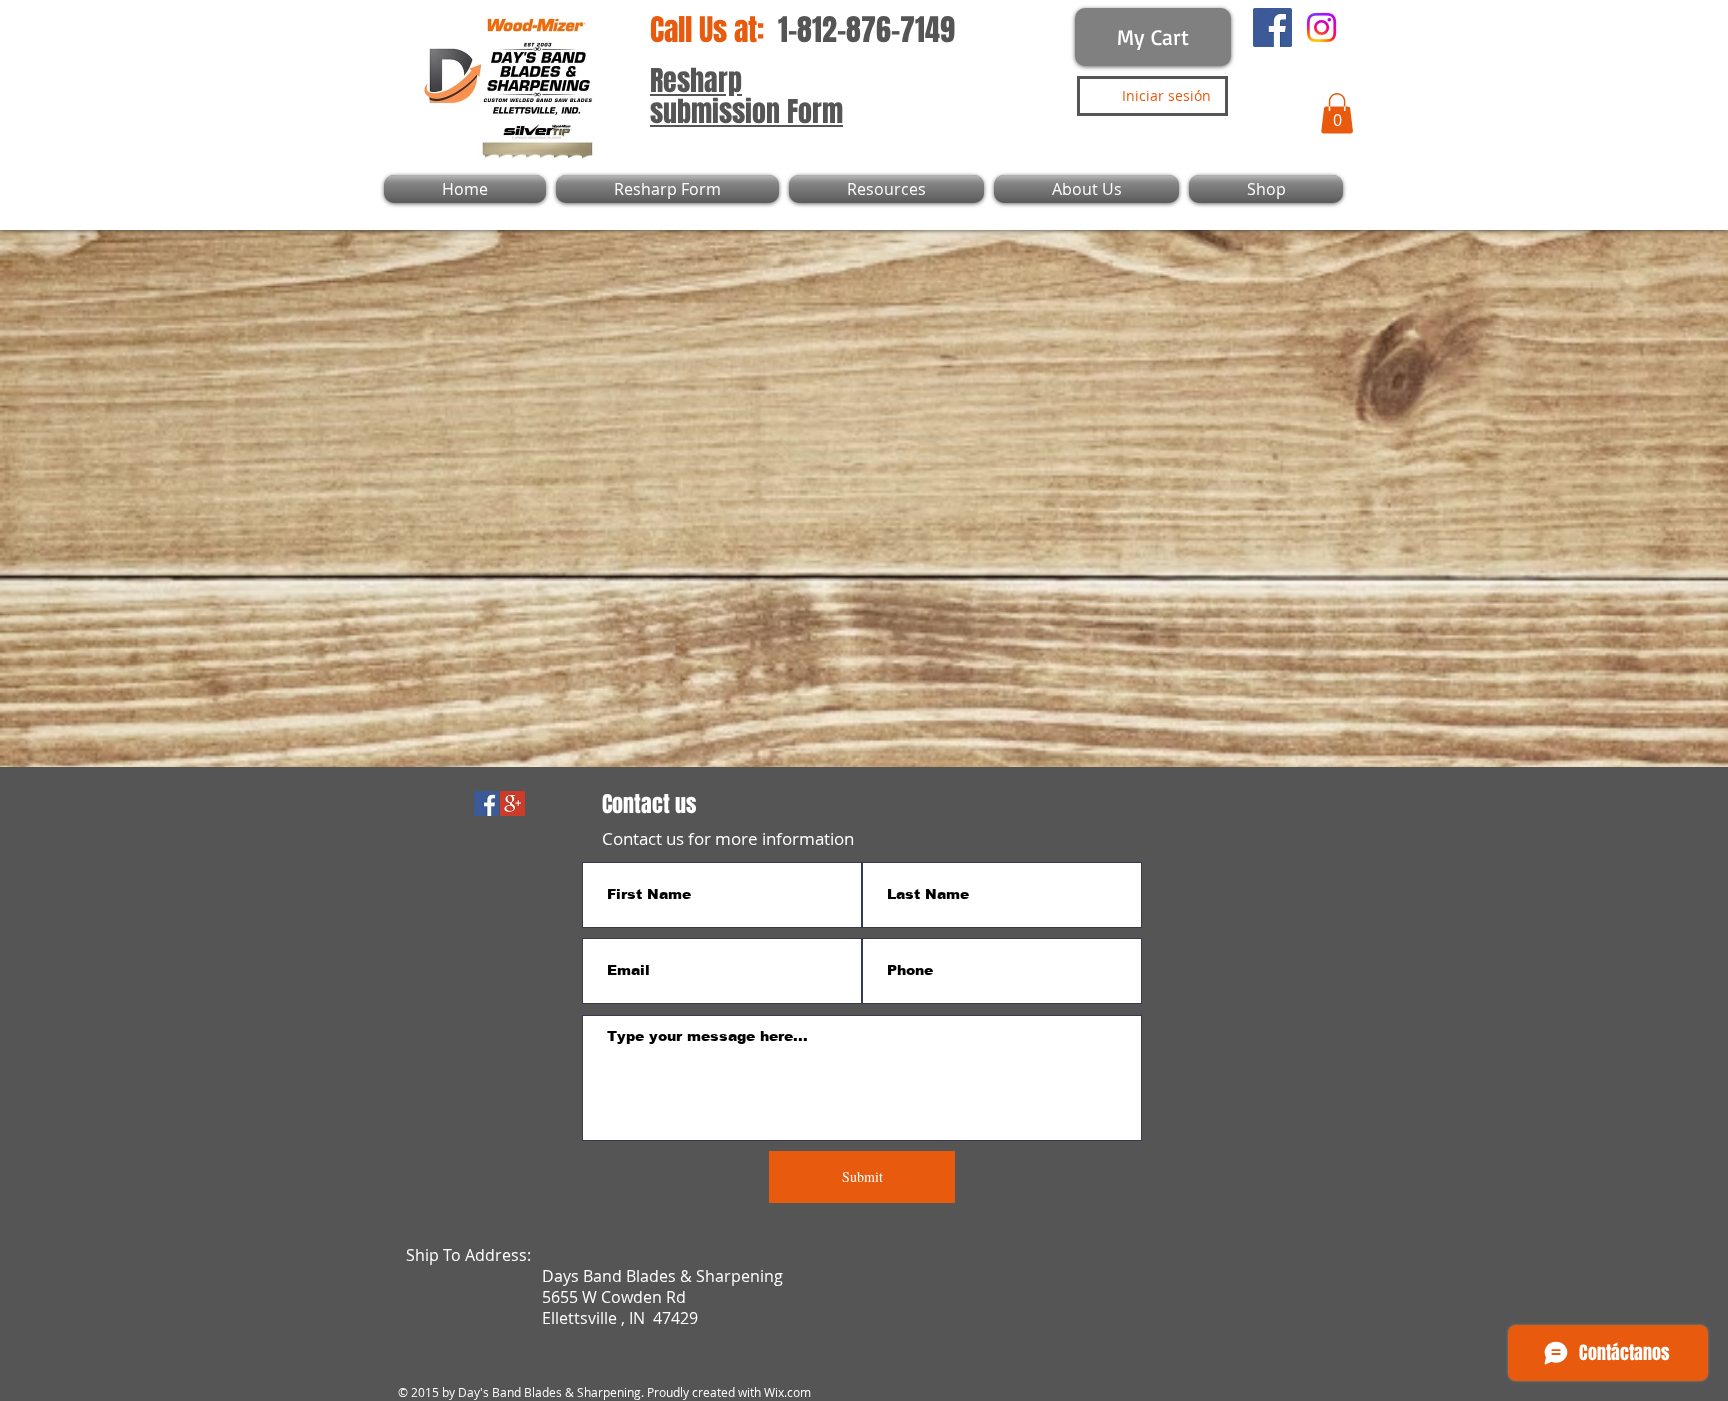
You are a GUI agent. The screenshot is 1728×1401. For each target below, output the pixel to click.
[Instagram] (1321, 27)
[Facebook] (1272, 27)
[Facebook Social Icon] (486, 803)
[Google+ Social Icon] (512, 803)
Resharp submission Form (746, 96)
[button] (1337, 113)
